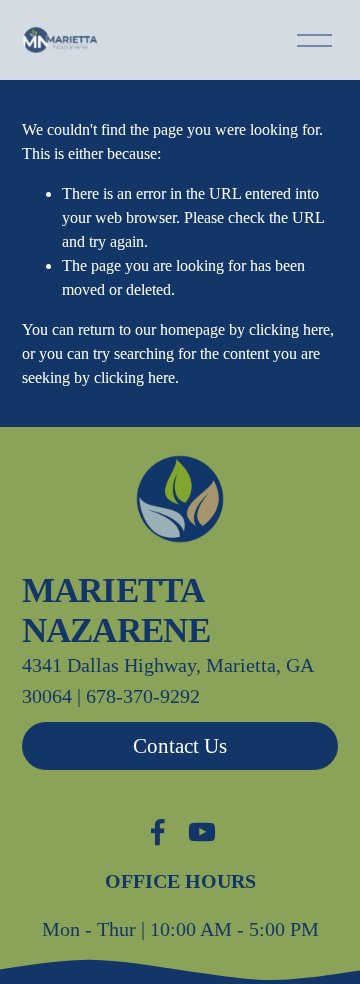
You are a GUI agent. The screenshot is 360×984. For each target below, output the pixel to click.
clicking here (289, 329)
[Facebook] (158, 832)
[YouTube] (202, 832)
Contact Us (180, 746)
